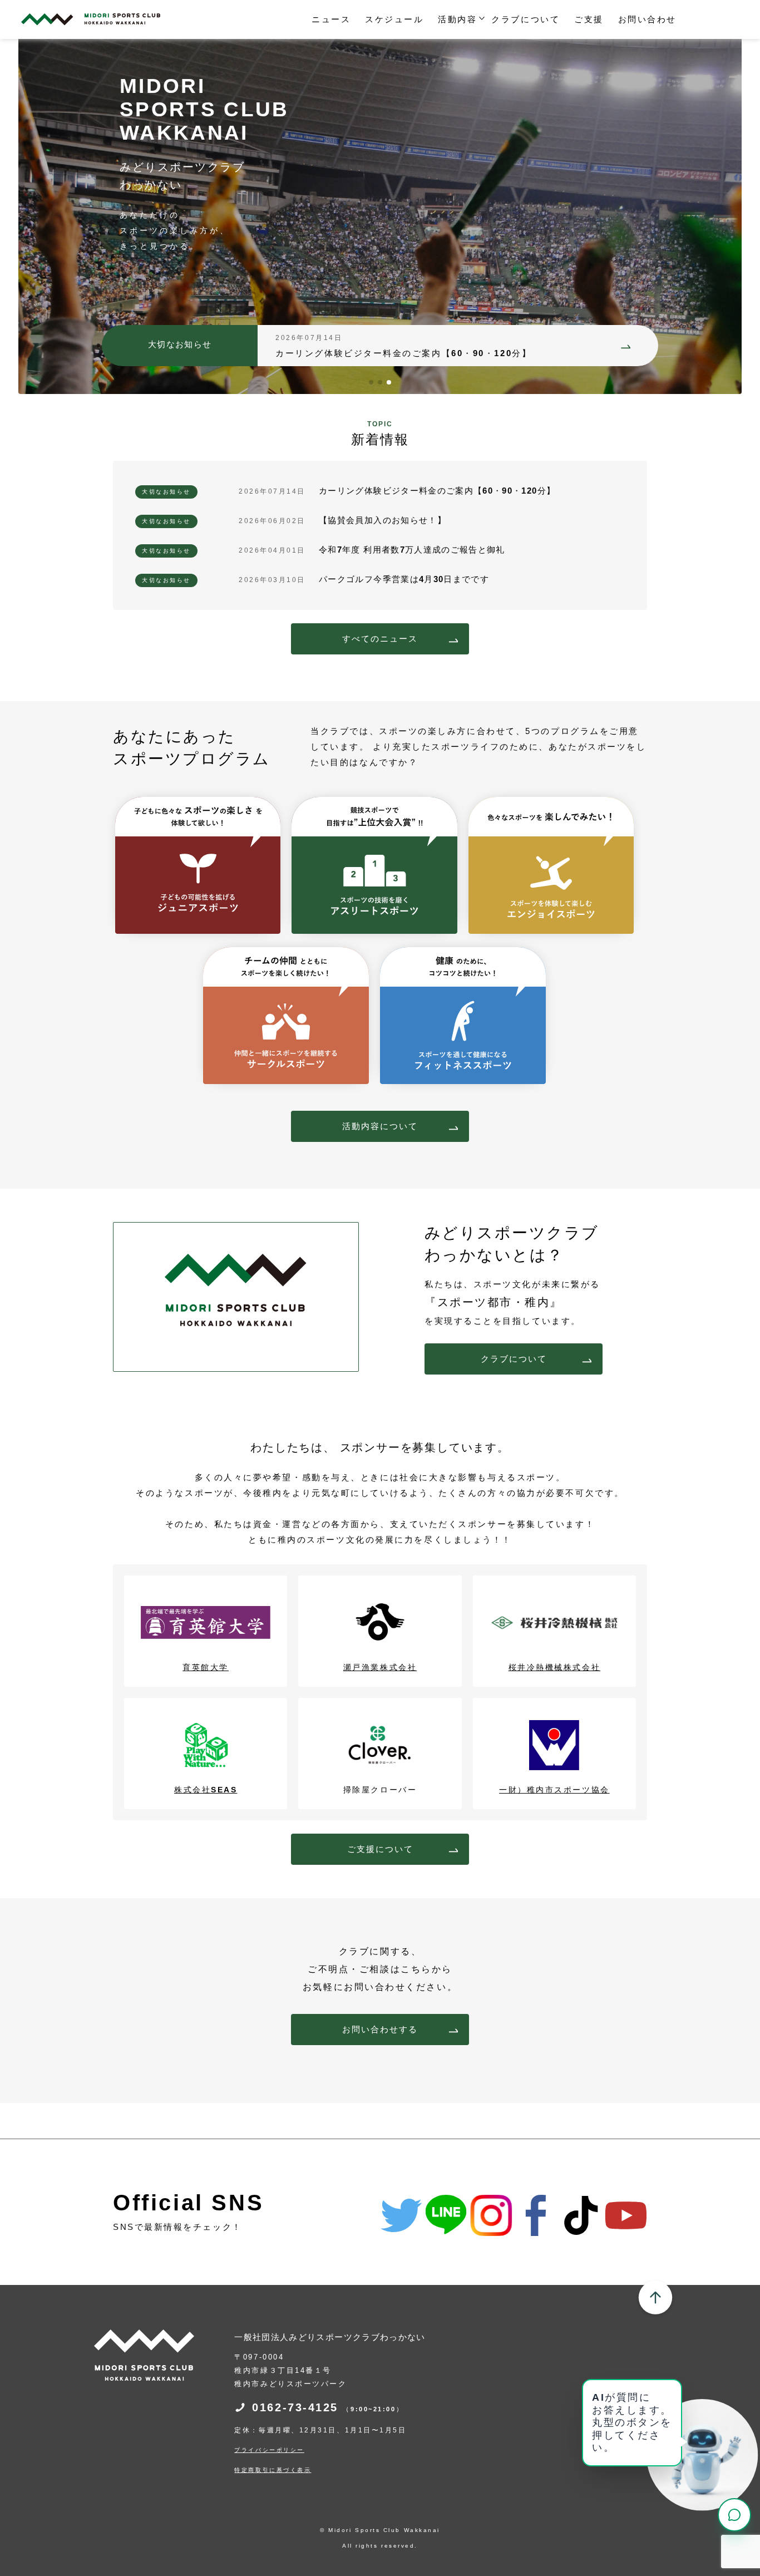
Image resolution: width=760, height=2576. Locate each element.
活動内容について (380, 1126)
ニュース (331, 19)
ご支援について (380, 1849)
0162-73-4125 (328, 2407)
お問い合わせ (647, 19)
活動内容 (457, 19)
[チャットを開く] (734, 2515)
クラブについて (525, 19)
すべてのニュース (380, 639)
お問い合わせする (380, 2029)
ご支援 (589, 19)
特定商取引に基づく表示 (273, 2470)
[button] (371, 382)
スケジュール (394, 19)
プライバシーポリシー (269, 2450)
